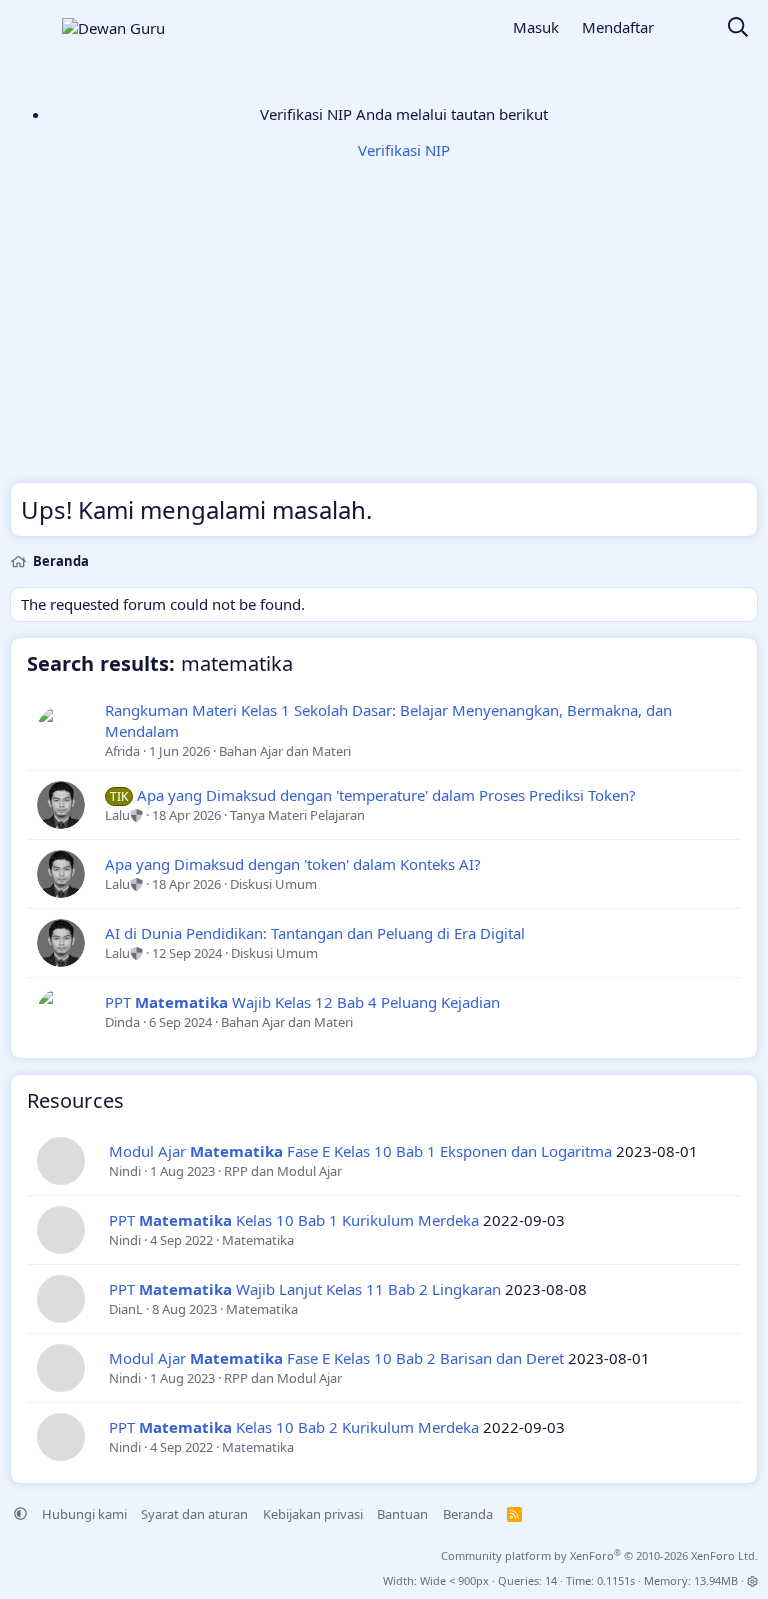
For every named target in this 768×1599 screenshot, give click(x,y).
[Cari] (738, 28)
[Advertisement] (384, 336)
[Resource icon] (61, 1161)
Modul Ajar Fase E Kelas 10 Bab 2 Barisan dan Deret (336, 1358)
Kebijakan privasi (313, 1514)
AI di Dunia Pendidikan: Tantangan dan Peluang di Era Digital (315, 933)
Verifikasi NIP (404, 150)
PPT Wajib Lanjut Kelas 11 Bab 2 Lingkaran (305, 1289)
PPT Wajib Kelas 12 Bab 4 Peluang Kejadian (302, 1002)
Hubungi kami (84, 1514)
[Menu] (27, 28)
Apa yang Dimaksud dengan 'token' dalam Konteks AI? (293, 864)
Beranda (468, 1514)
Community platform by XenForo (599, 1555)
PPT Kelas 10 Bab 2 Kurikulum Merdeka (294, 1427)
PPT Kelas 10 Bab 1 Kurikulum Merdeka (294, 1220)
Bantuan (402, 1514)
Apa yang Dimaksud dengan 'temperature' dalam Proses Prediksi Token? (386, 795)
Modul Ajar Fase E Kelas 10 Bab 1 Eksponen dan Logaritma (360, 1151)
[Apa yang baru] (690, 28)
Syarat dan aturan (194, 1514)
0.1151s (616, 1580)
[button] (20, 1514)
